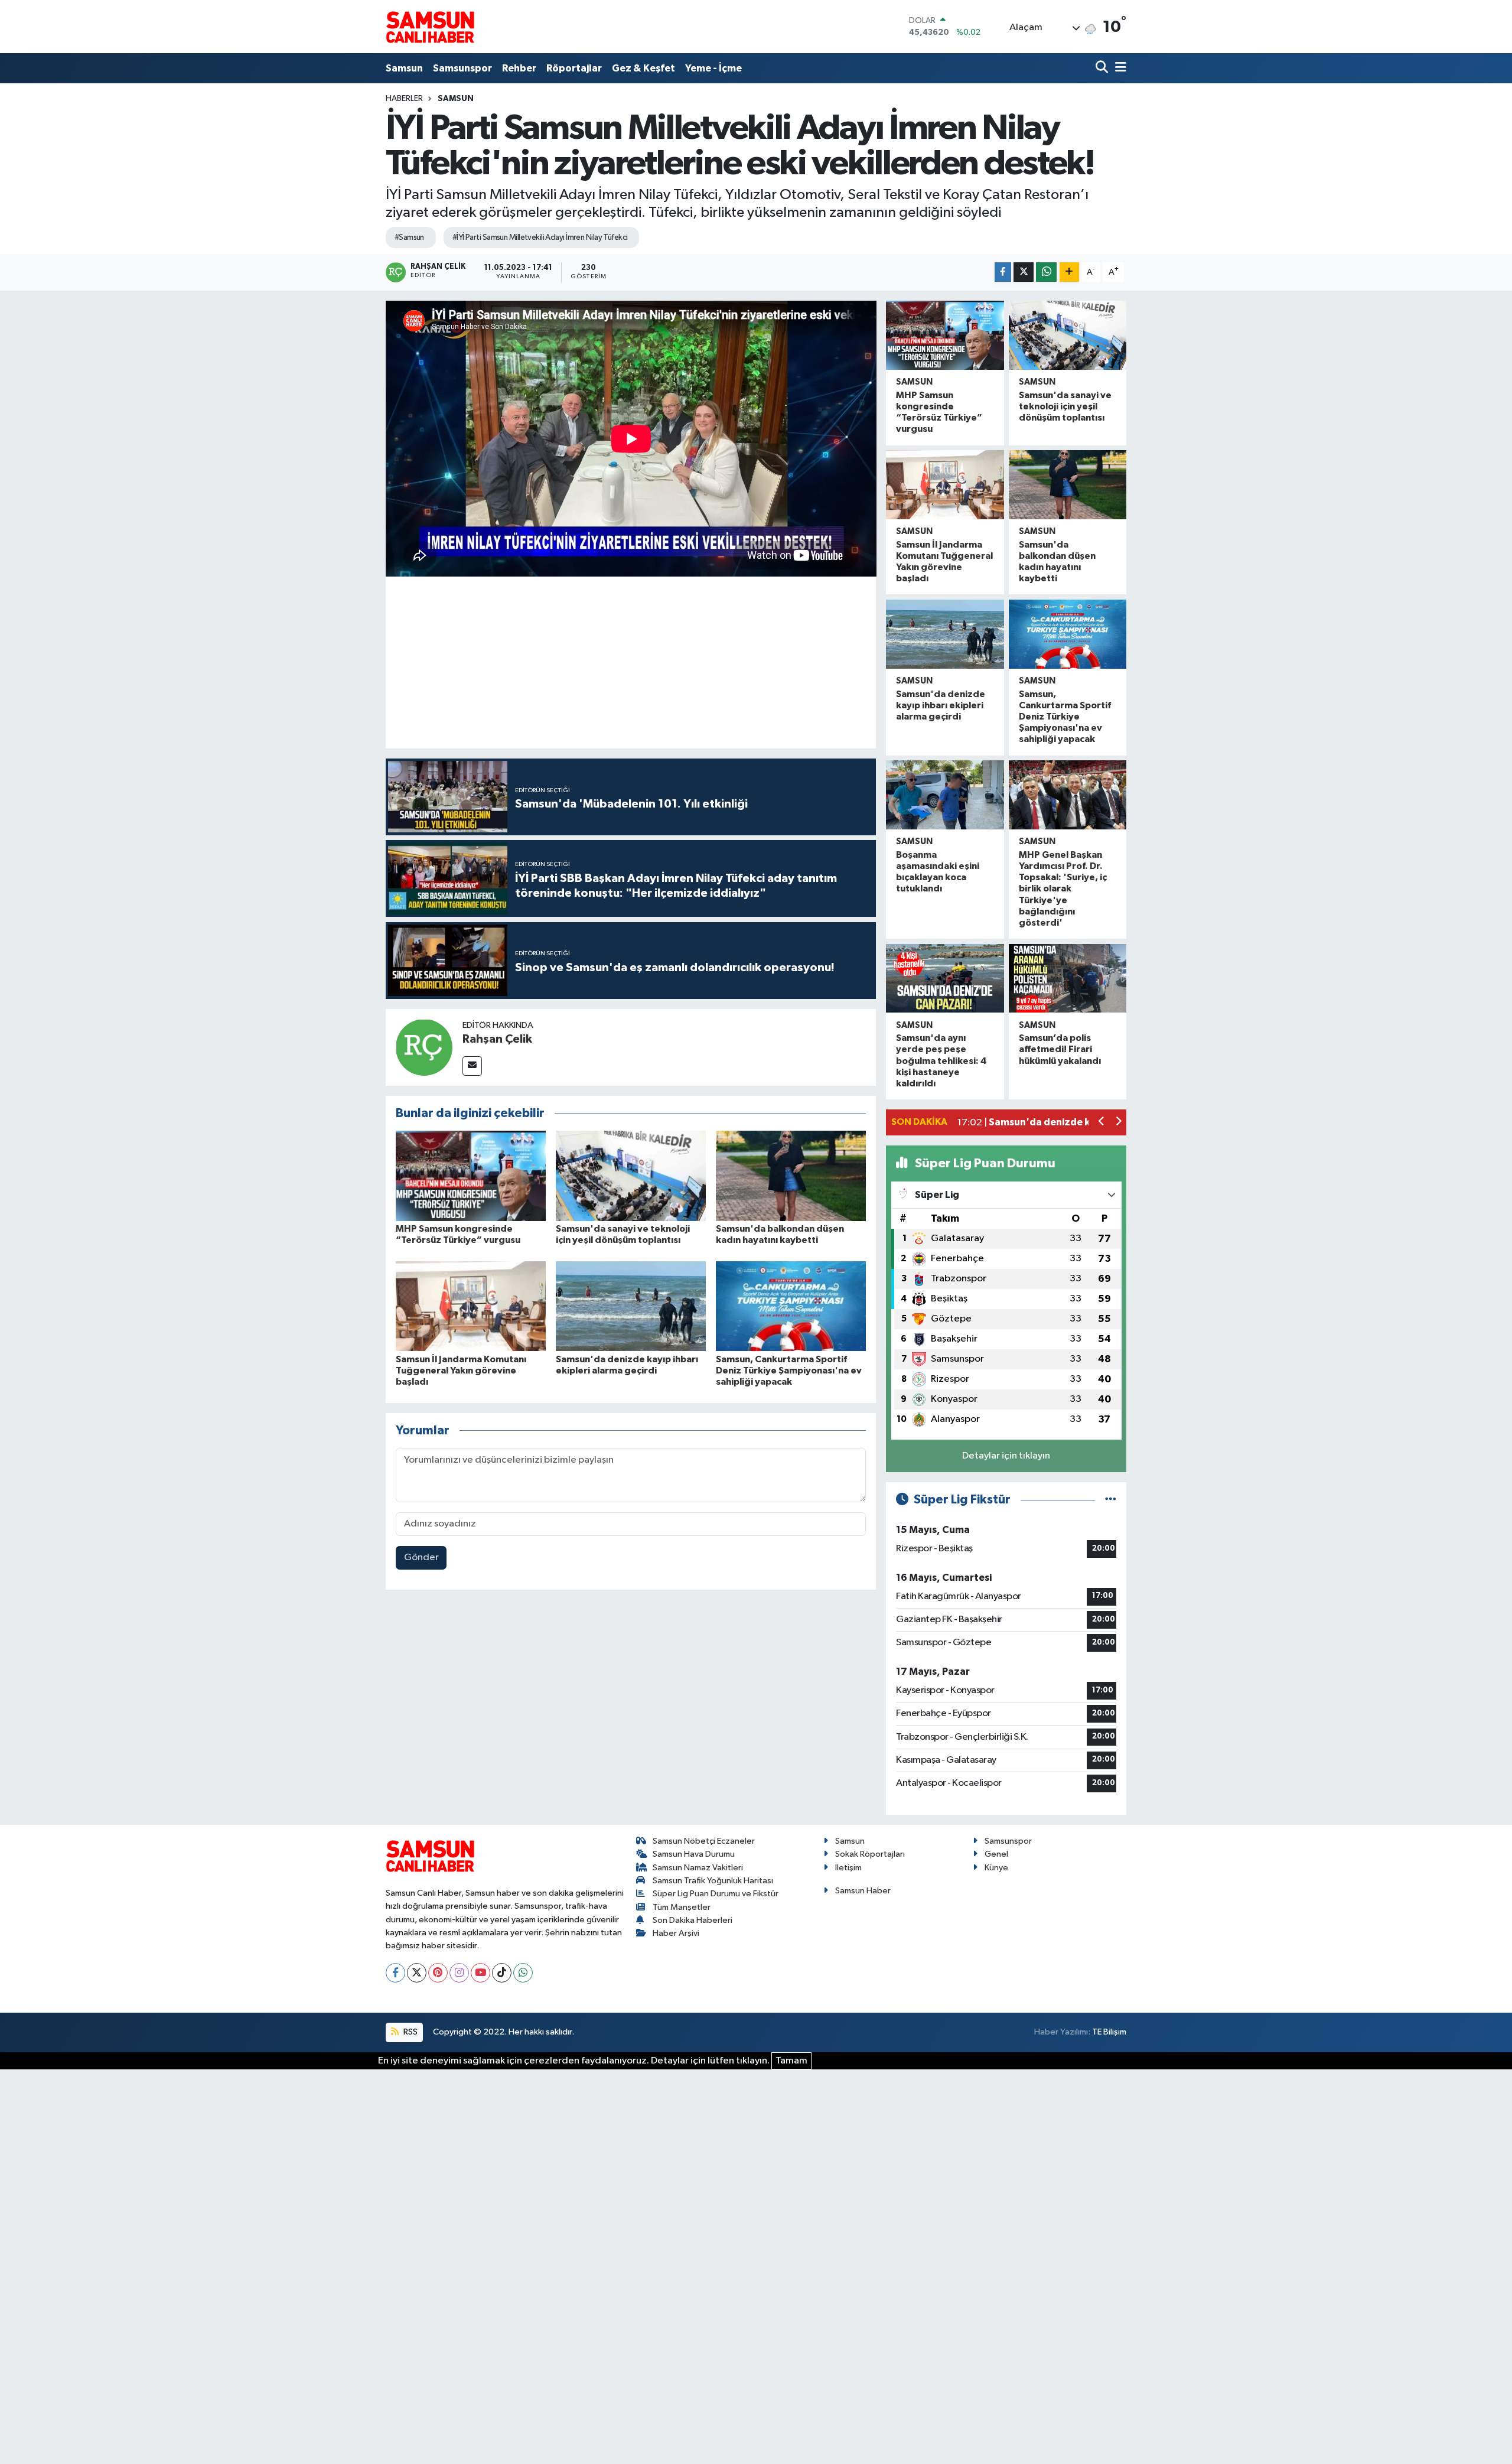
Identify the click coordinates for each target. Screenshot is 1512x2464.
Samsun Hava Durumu (694, 1854)
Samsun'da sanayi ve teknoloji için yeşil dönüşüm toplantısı (1065, 406)
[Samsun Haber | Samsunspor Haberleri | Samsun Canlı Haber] (430, 27)
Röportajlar (574, 68)
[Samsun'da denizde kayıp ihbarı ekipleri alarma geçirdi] (631, 1306)
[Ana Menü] (1119, 68)
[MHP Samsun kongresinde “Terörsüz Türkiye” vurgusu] (471, 1176)
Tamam (791, 2061)
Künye (996, 1868)
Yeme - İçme (713, 68)
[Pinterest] (438, 1973)
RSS (410, 2032)
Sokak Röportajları (870, 1854)
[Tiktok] (502, 1973)
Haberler (404, 99)
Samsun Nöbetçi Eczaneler (704, 1841)
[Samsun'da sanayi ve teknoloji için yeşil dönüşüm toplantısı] (631, 1176)
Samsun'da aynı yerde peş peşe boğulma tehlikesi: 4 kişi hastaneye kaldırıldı (941, 1061)
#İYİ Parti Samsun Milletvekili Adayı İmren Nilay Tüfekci (540, 237)
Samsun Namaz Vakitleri (698, 1868)
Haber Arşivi (676, 1933)
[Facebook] (395, 1973)
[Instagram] (459, 1973)
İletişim (848, 1868)
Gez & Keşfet (643, 68)
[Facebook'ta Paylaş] (1003, 272)
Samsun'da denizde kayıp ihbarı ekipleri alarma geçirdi (941, 705)
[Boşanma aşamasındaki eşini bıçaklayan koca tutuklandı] (945, 795)
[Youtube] (480, 1973)
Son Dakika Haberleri (693, 1920)
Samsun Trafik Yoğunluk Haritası (713, 1881)
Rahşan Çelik (497, 1039)
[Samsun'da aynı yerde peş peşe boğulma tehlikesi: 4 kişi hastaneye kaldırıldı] (945, 979)
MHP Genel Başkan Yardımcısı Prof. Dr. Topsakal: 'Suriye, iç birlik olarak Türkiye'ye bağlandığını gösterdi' (1063, 889)
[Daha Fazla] (1069, 272)
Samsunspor (462, 68)
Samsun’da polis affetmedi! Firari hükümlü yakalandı (1060, 1049)
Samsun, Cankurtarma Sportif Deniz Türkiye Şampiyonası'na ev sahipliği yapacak (789, 1371)
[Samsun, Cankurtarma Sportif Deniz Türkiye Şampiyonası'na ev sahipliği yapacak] (791, 1306)
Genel (996, 1854)
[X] (417, 1973)
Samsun (404, 68)
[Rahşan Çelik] (424, 1047)
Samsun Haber (863, 1891)
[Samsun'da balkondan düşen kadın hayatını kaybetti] (791, 1176)
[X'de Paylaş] (1024, 272)
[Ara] (1103, 68)
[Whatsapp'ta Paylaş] (1046, 272)
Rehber (519, 68)
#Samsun (409, 237)
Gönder (421, 1558)
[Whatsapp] (523, 1973)
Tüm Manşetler (682, 1907)
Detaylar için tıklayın (1006, 1456)
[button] (1102, 1123)
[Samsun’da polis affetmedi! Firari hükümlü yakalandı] (1068, 979)
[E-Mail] (472, 1066)
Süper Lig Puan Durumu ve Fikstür (716, 1894)
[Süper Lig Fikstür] (1111, 1500)
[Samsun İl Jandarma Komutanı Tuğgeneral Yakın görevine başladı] (471, 1306)
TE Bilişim (1109, 2032)
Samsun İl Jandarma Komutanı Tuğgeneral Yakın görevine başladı (461, 1371)
